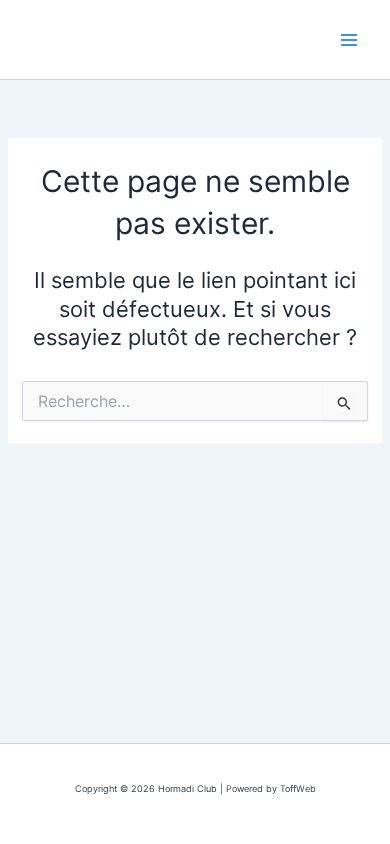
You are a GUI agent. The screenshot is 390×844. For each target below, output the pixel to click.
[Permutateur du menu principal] (349, 40)
